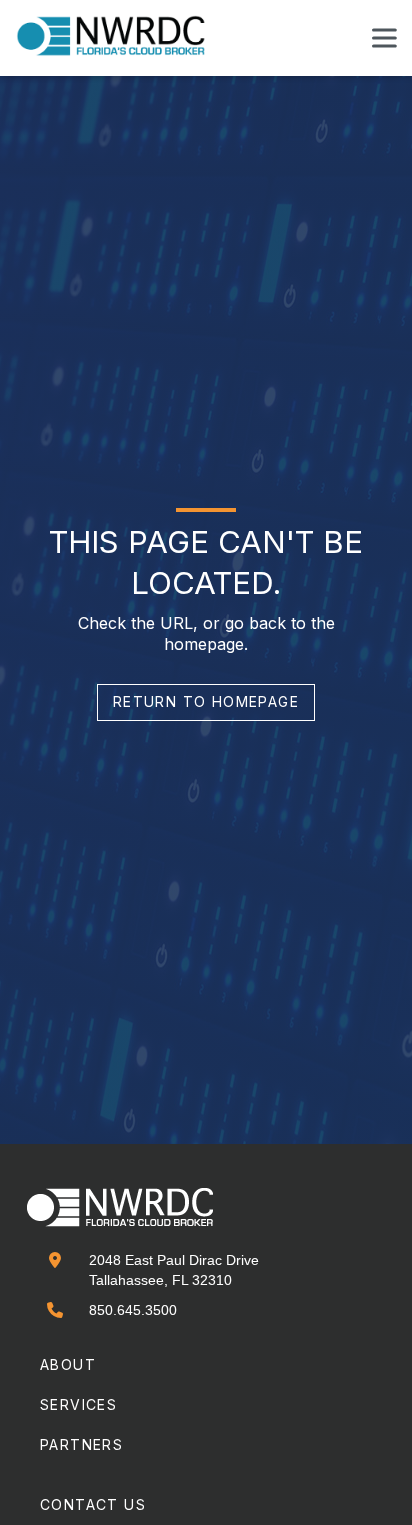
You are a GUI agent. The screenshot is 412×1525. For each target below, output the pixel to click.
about (68, 1364)
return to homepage (206, 701)
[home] (123, 37)
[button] (384, 38)
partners (81, 1444)
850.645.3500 (133, 1310)
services (78, 1404)
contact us (93, 1504)
